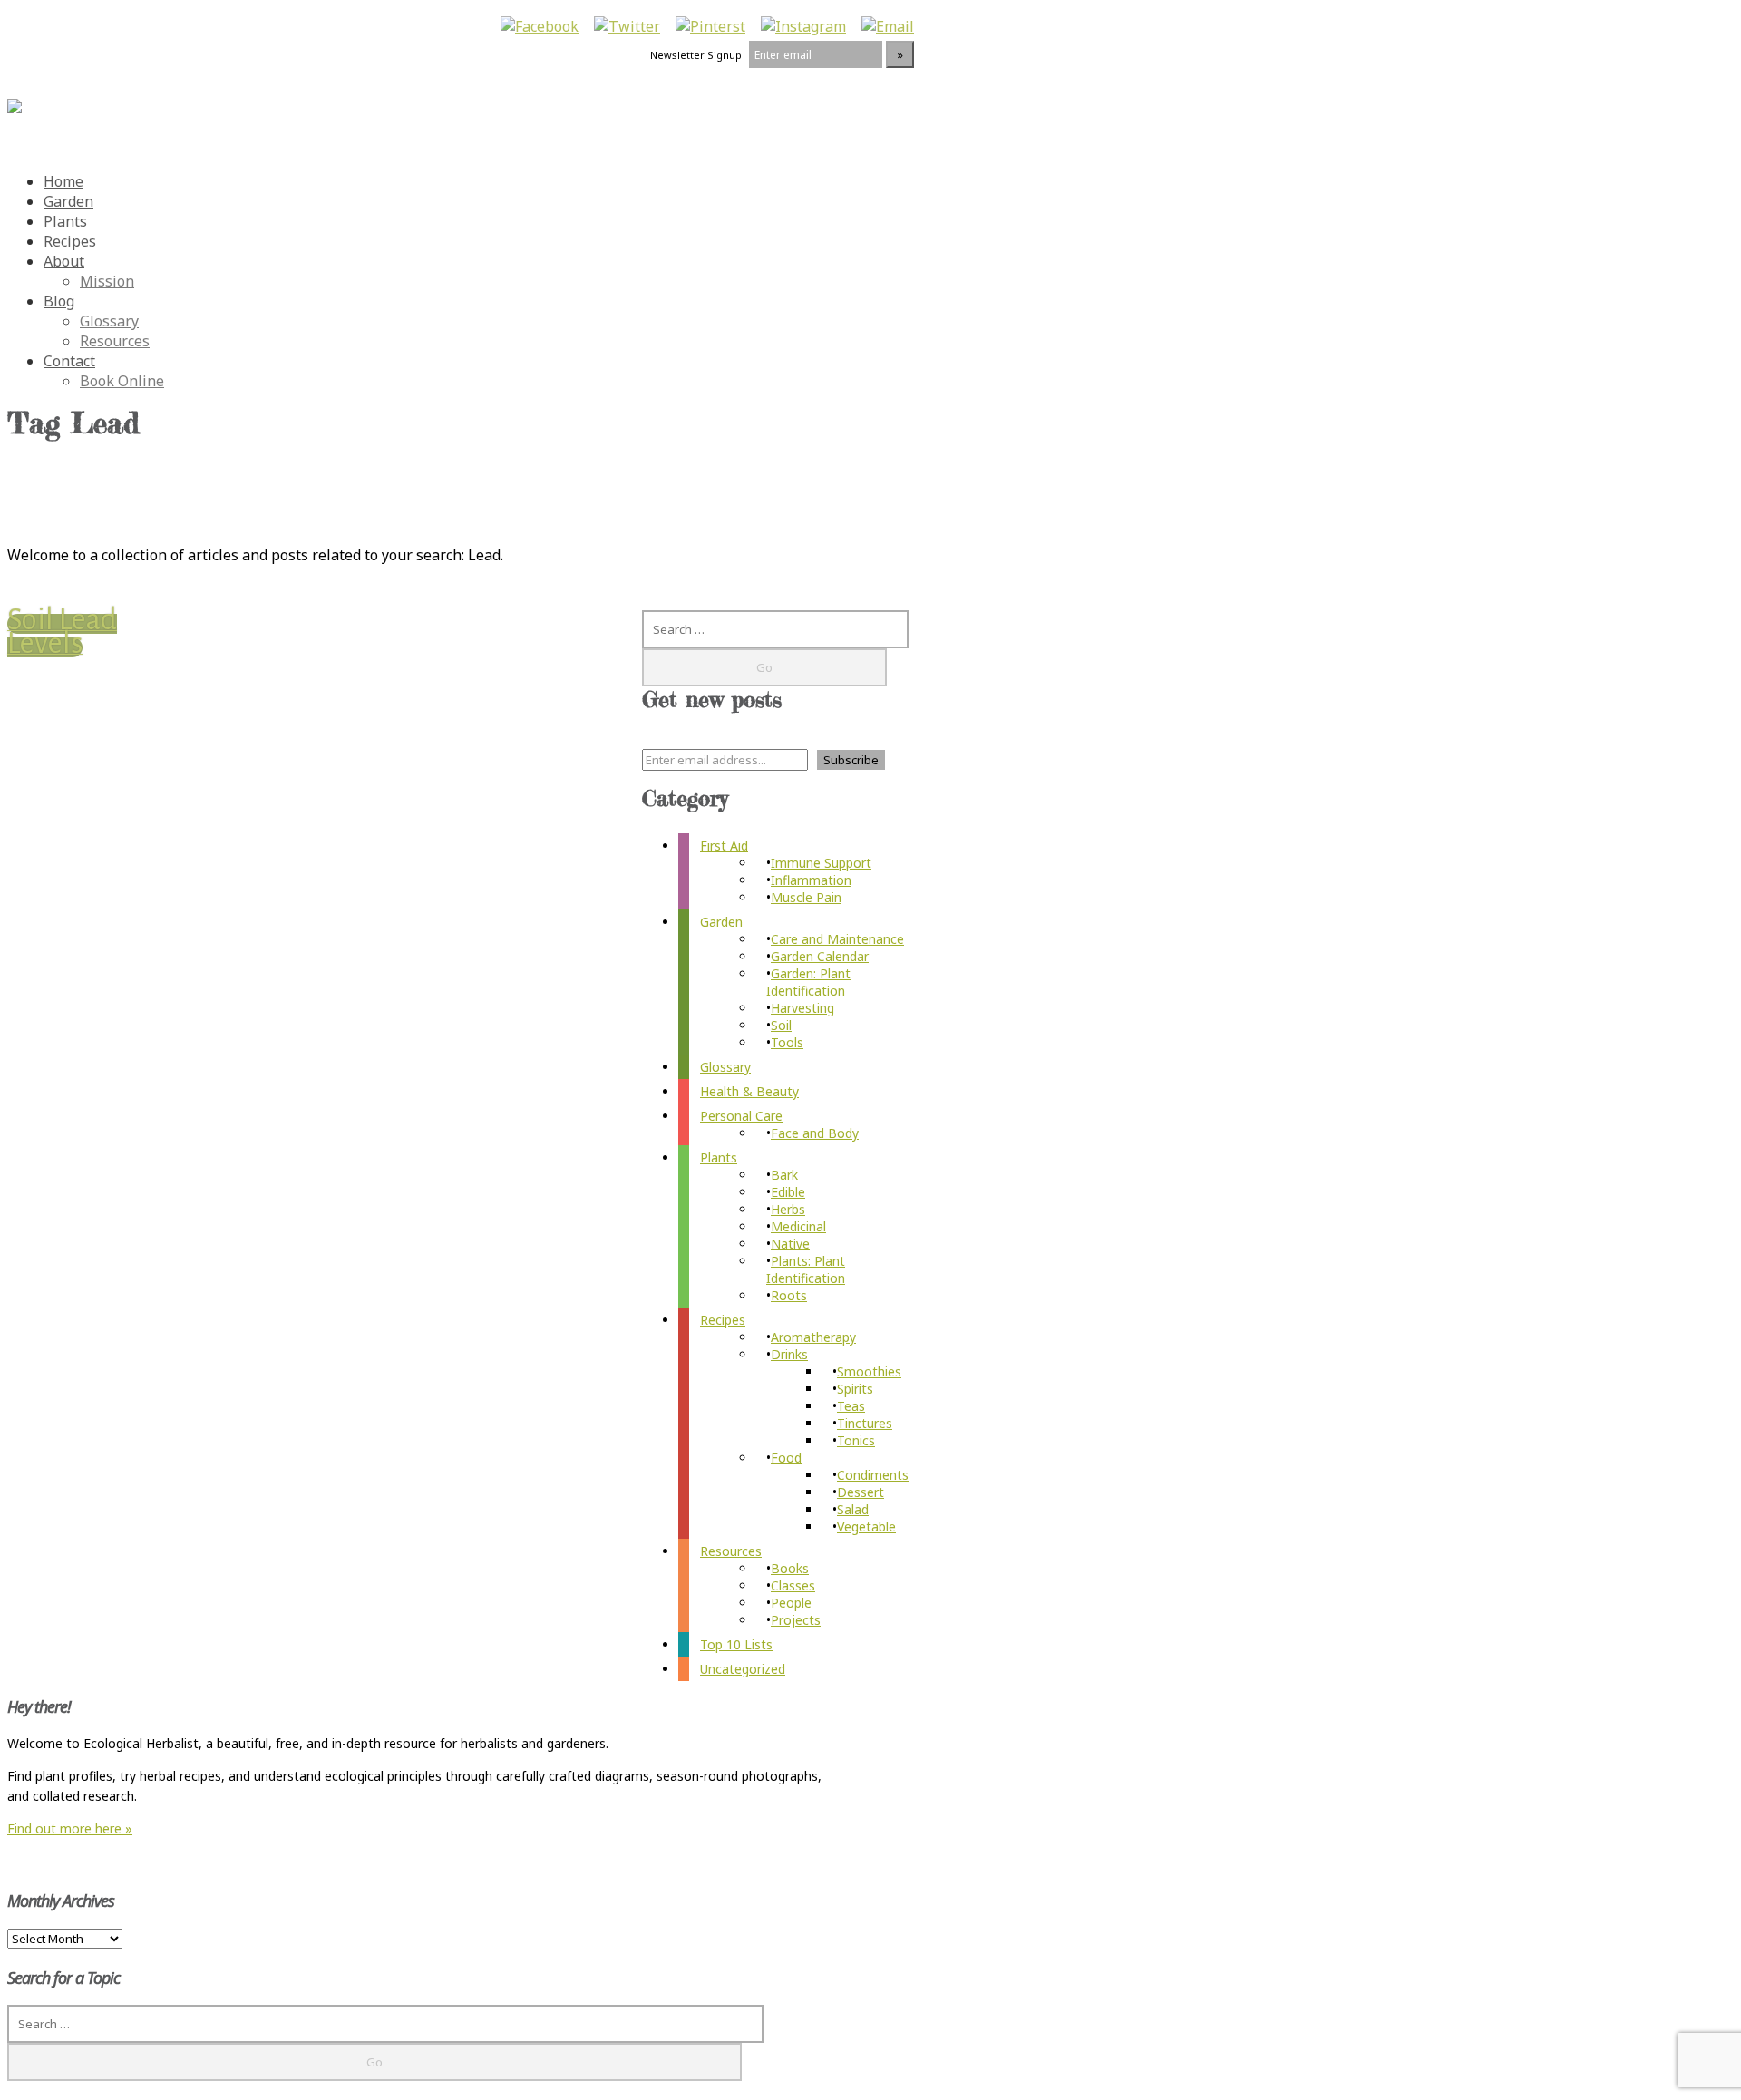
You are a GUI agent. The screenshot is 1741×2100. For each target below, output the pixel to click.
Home (63, 181)
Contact (69, 361)
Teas (851, 1406)
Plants (65, 221)
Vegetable (866, 1526)
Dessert (861, 1492)
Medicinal (798, 1226)
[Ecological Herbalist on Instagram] (803, 26)
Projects (796, 1620)
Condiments (873, 1475)
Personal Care (741, 1116)
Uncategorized (743, 1669)
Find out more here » (70, 1828)
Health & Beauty (749, 1091)
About (64, 261)
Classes (793, 1585)
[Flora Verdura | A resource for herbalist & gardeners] (15, 97)
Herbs (788, 1209)
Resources (115, 341)
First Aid (724, 846)
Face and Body (815, 1133)
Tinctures (865, 1423)
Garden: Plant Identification (808, 982)
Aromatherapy (813, 1337)
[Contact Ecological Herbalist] (888, 26)
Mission (107, 281)
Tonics (856, 1440)
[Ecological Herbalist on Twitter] (627, 26)
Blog (59, 301)
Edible (788, 1192)
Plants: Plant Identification (806, 1269)
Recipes (70, 241)
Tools (787, 1042)
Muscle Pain (806, 897)
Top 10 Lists (736, 1644)
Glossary (109, 321)
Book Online (122, 381)
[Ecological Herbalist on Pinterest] (710, 26)
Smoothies (869, 1371)
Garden (68, 201)
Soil (781, 1025)
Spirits (855, 1389)
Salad (853, 1509)
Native (790, 1244)
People (791, 1603)
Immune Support (821, 863)
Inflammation (811, 880)
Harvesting (802, 1008)
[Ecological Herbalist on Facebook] (540, 26)
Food (786, 1458)
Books (790, 1568)
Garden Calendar (820, 956)
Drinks (789, 1354)
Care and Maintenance (837, 939)
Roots (789, 1295)
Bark (784, 1175)
